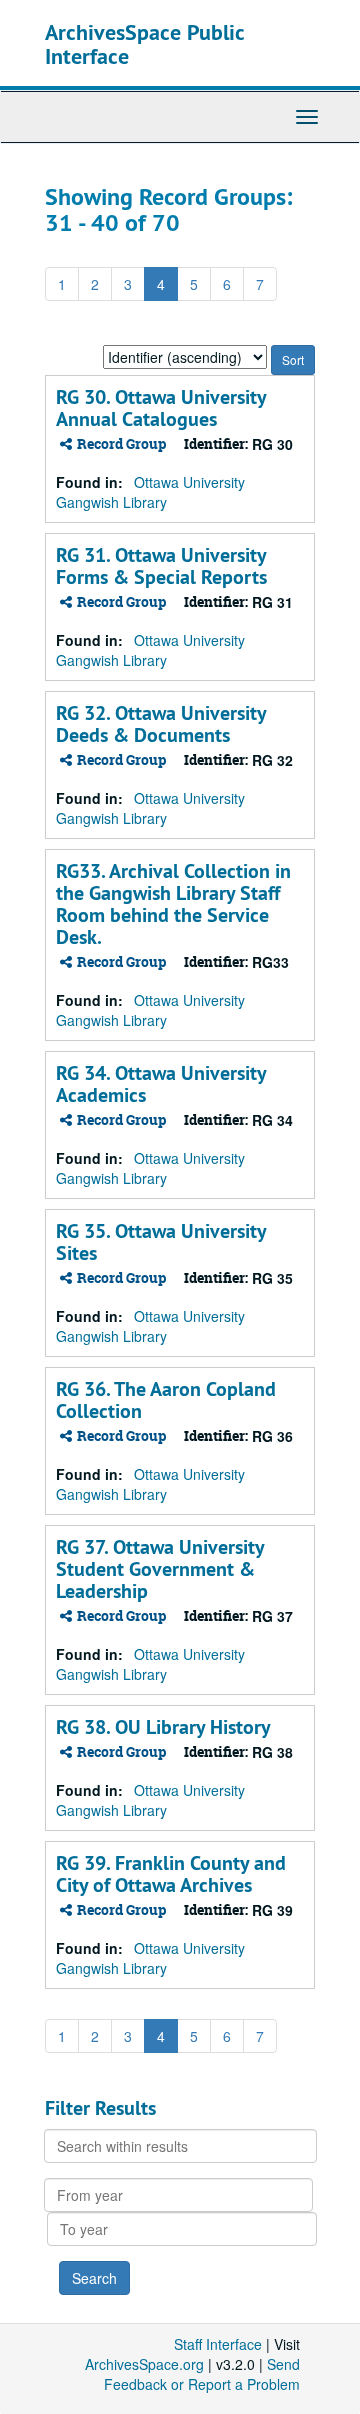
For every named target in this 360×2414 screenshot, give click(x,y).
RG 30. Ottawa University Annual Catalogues (161, 408)
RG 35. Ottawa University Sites (161, 1242)
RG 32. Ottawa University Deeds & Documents (161, 724)
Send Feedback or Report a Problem (202, 2374)
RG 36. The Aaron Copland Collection (166, 1400)
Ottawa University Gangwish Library (150, 492)
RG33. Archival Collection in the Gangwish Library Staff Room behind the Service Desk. (173, 904)
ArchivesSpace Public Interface (144, 44)
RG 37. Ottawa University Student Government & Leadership (160, 1569)
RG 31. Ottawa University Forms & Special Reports (161, 566)
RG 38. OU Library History (163, 1727)
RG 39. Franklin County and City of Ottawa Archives (171, 1874)
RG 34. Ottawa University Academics (161, 1084)
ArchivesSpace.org (144, 2364)
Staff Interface (218, 2344)
